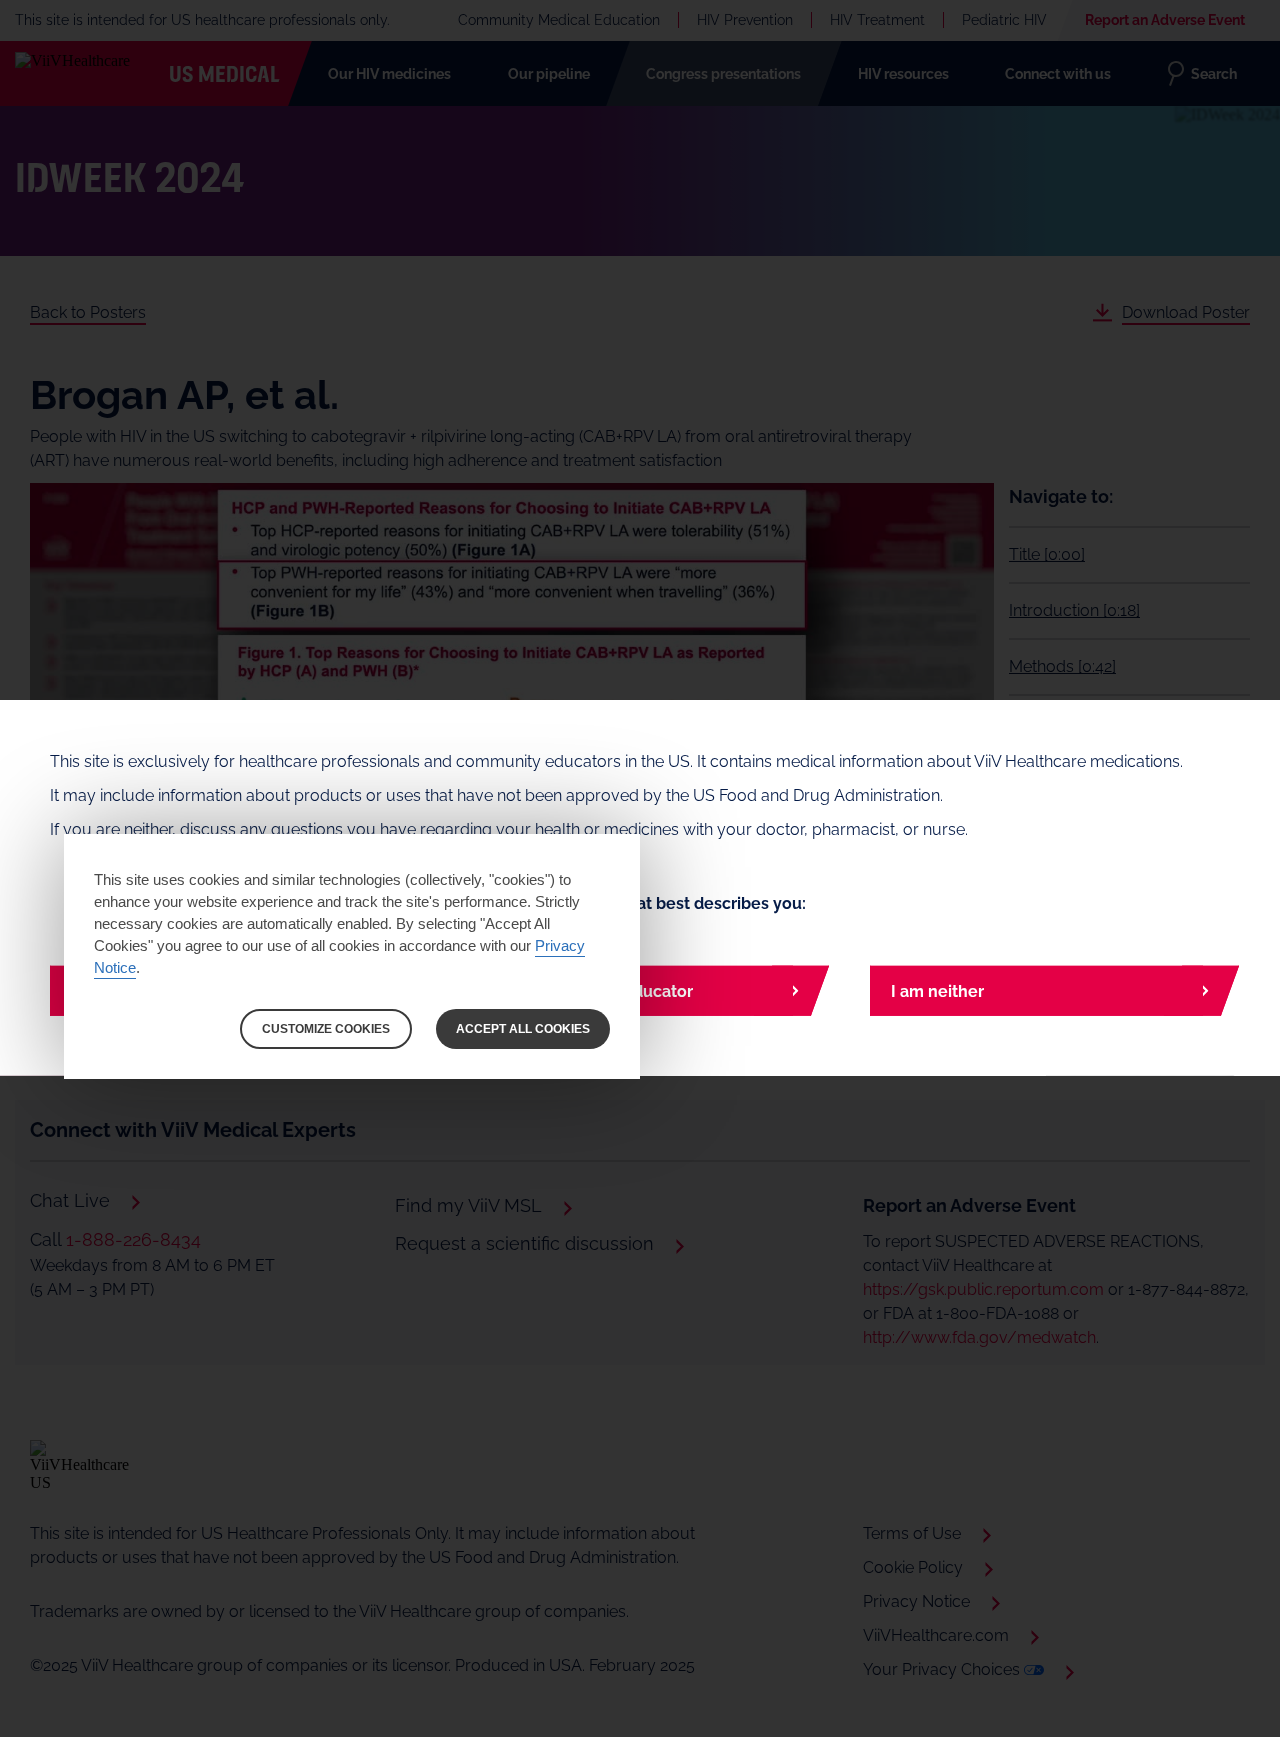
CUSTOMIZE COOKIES (326, 1029)
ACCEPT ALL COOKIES (523, 1029)
